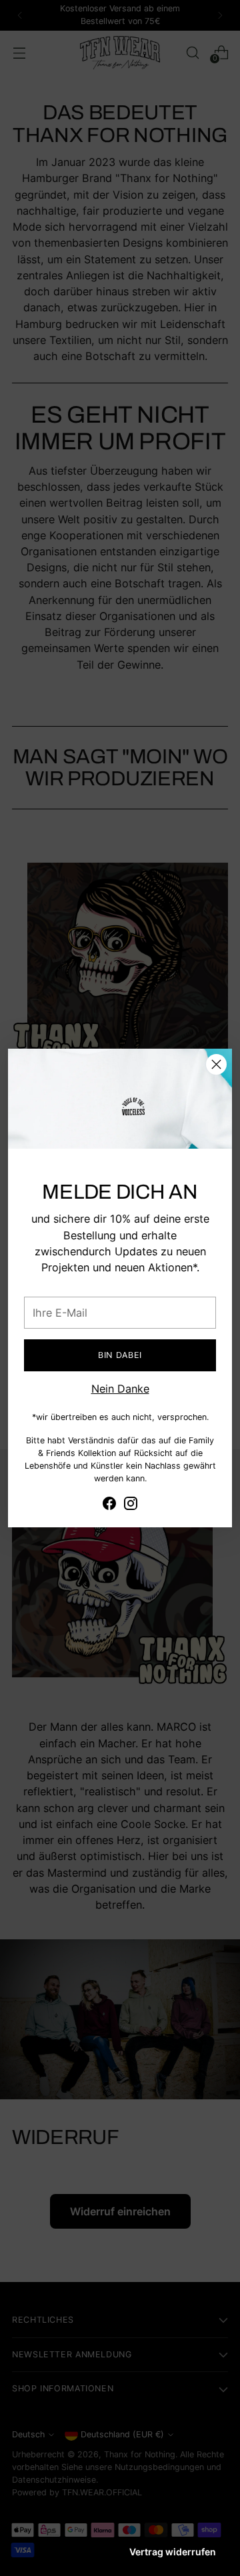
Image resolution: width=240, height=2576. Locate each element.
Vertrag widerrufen (173, 2552)
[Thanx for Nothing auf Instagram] (131, 1505)
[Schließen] (216, 1064)
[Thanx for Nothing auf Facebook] (109, 1505)
